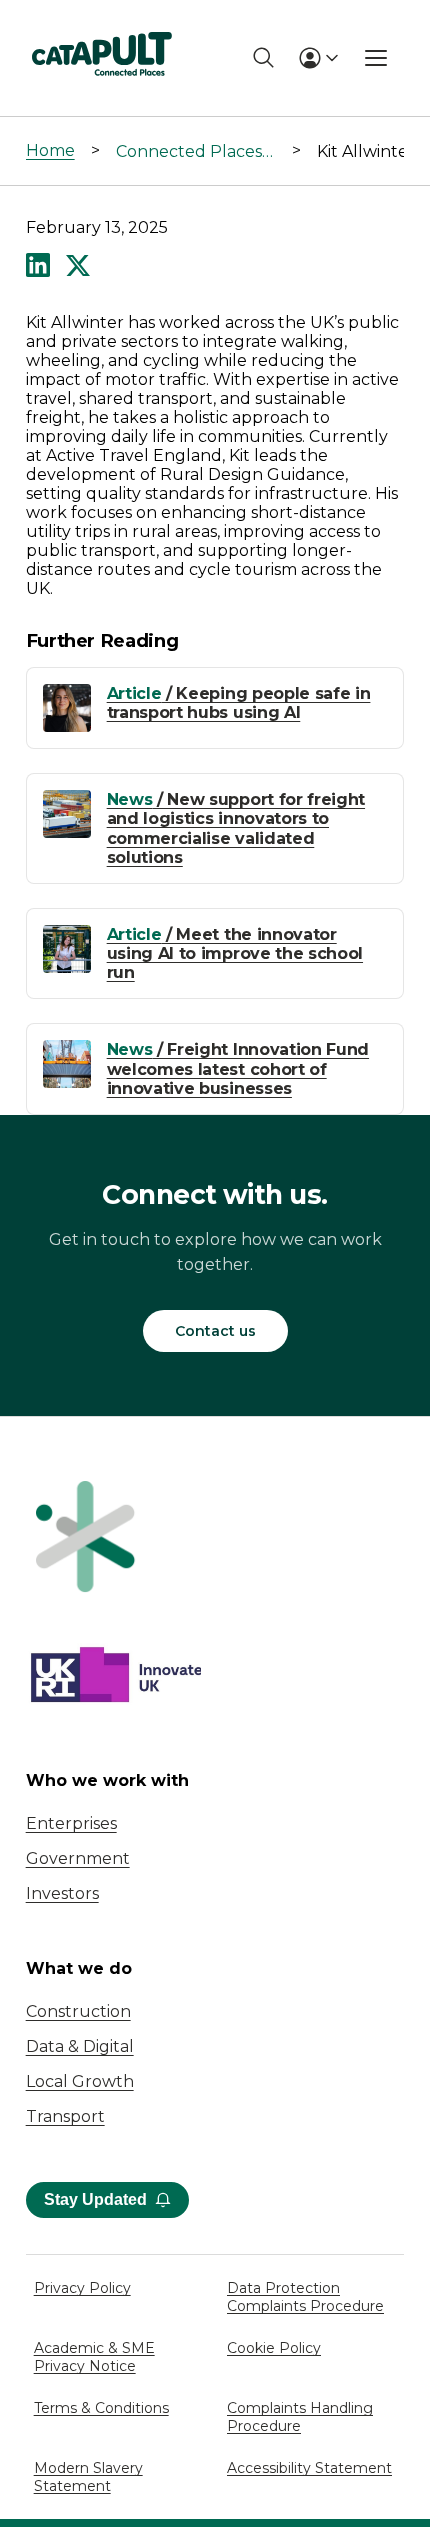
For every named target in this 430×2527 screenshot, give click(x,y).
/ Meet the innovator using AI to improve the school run (235, 953)
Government (78, 1858)
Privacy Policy (82, 2288)
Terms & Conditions (101, 2408)
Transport (65, 2116)
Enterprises (71, 1823)
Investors (62, 1893)
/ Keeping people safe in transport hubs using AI (239, 703)
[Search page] (263, 57)
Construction (78, 2011)
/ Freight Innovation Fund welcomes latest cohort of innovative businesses (238, 1068)
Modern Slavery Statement (88, 2477)
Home (50, 150)
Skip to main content (98, 24)
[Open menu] (376, 58)
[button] (38, 267)
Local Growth (80, 2081)
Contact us (215, 1331)
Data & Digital (80, 2046)
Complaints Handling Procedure (300, 2417)
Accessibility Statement (309, 2468)
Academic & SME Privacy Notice (94, 2357)
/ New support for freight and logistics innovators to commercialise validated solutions (236, 828)
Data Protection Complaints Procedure (305, 2297)
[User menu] (318, 58)
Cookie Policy (274, 2348)
